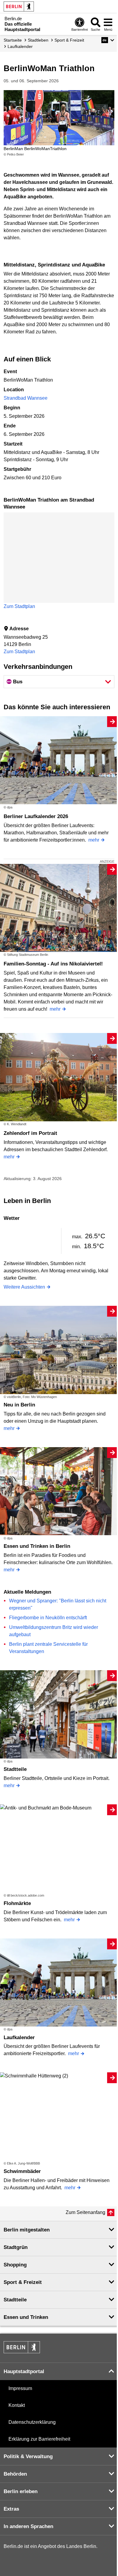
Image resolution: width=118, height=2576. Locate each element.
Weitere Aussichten (24, 1287)
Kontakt (17, 2405)
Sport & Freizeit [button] (23, 2282)
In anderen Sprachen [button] (28, 2526)
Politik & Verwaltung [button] (28, 2456)
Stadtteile (15, 1769)
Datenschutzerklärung (32, 2422)
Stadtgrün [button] (16, 2247)
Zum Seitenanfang (85, 2212)
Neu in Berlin (19, 1405)
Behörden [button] (15, 2474)
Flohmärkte (17, 1903)
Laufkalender (19, 2037)
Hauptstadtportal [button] (24, 2371)
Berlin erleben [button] (21, 2491)
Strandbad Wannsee (26, 398)
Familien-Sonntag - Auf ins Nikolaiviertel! (53, 964)
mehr (94, 840)
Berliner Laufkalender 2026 (36, 816)
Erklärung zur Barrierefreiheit (39, 2439)
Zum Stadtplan (19, 606)
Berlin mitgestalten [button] (27, 2230)
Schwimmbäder (22, 2171)
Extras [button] (11, 2509)
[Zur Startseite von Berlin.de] (22, 2352)
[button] (108, 40)
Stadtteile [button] (15, 2300)
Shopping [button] (15, 2265)
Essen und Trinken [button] (26, 2317)
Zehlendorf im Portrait (30, 1133)
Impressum (20, 2388)
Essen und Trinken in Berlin (37, 1546)
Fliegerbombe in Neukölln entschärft (48, 1618)
